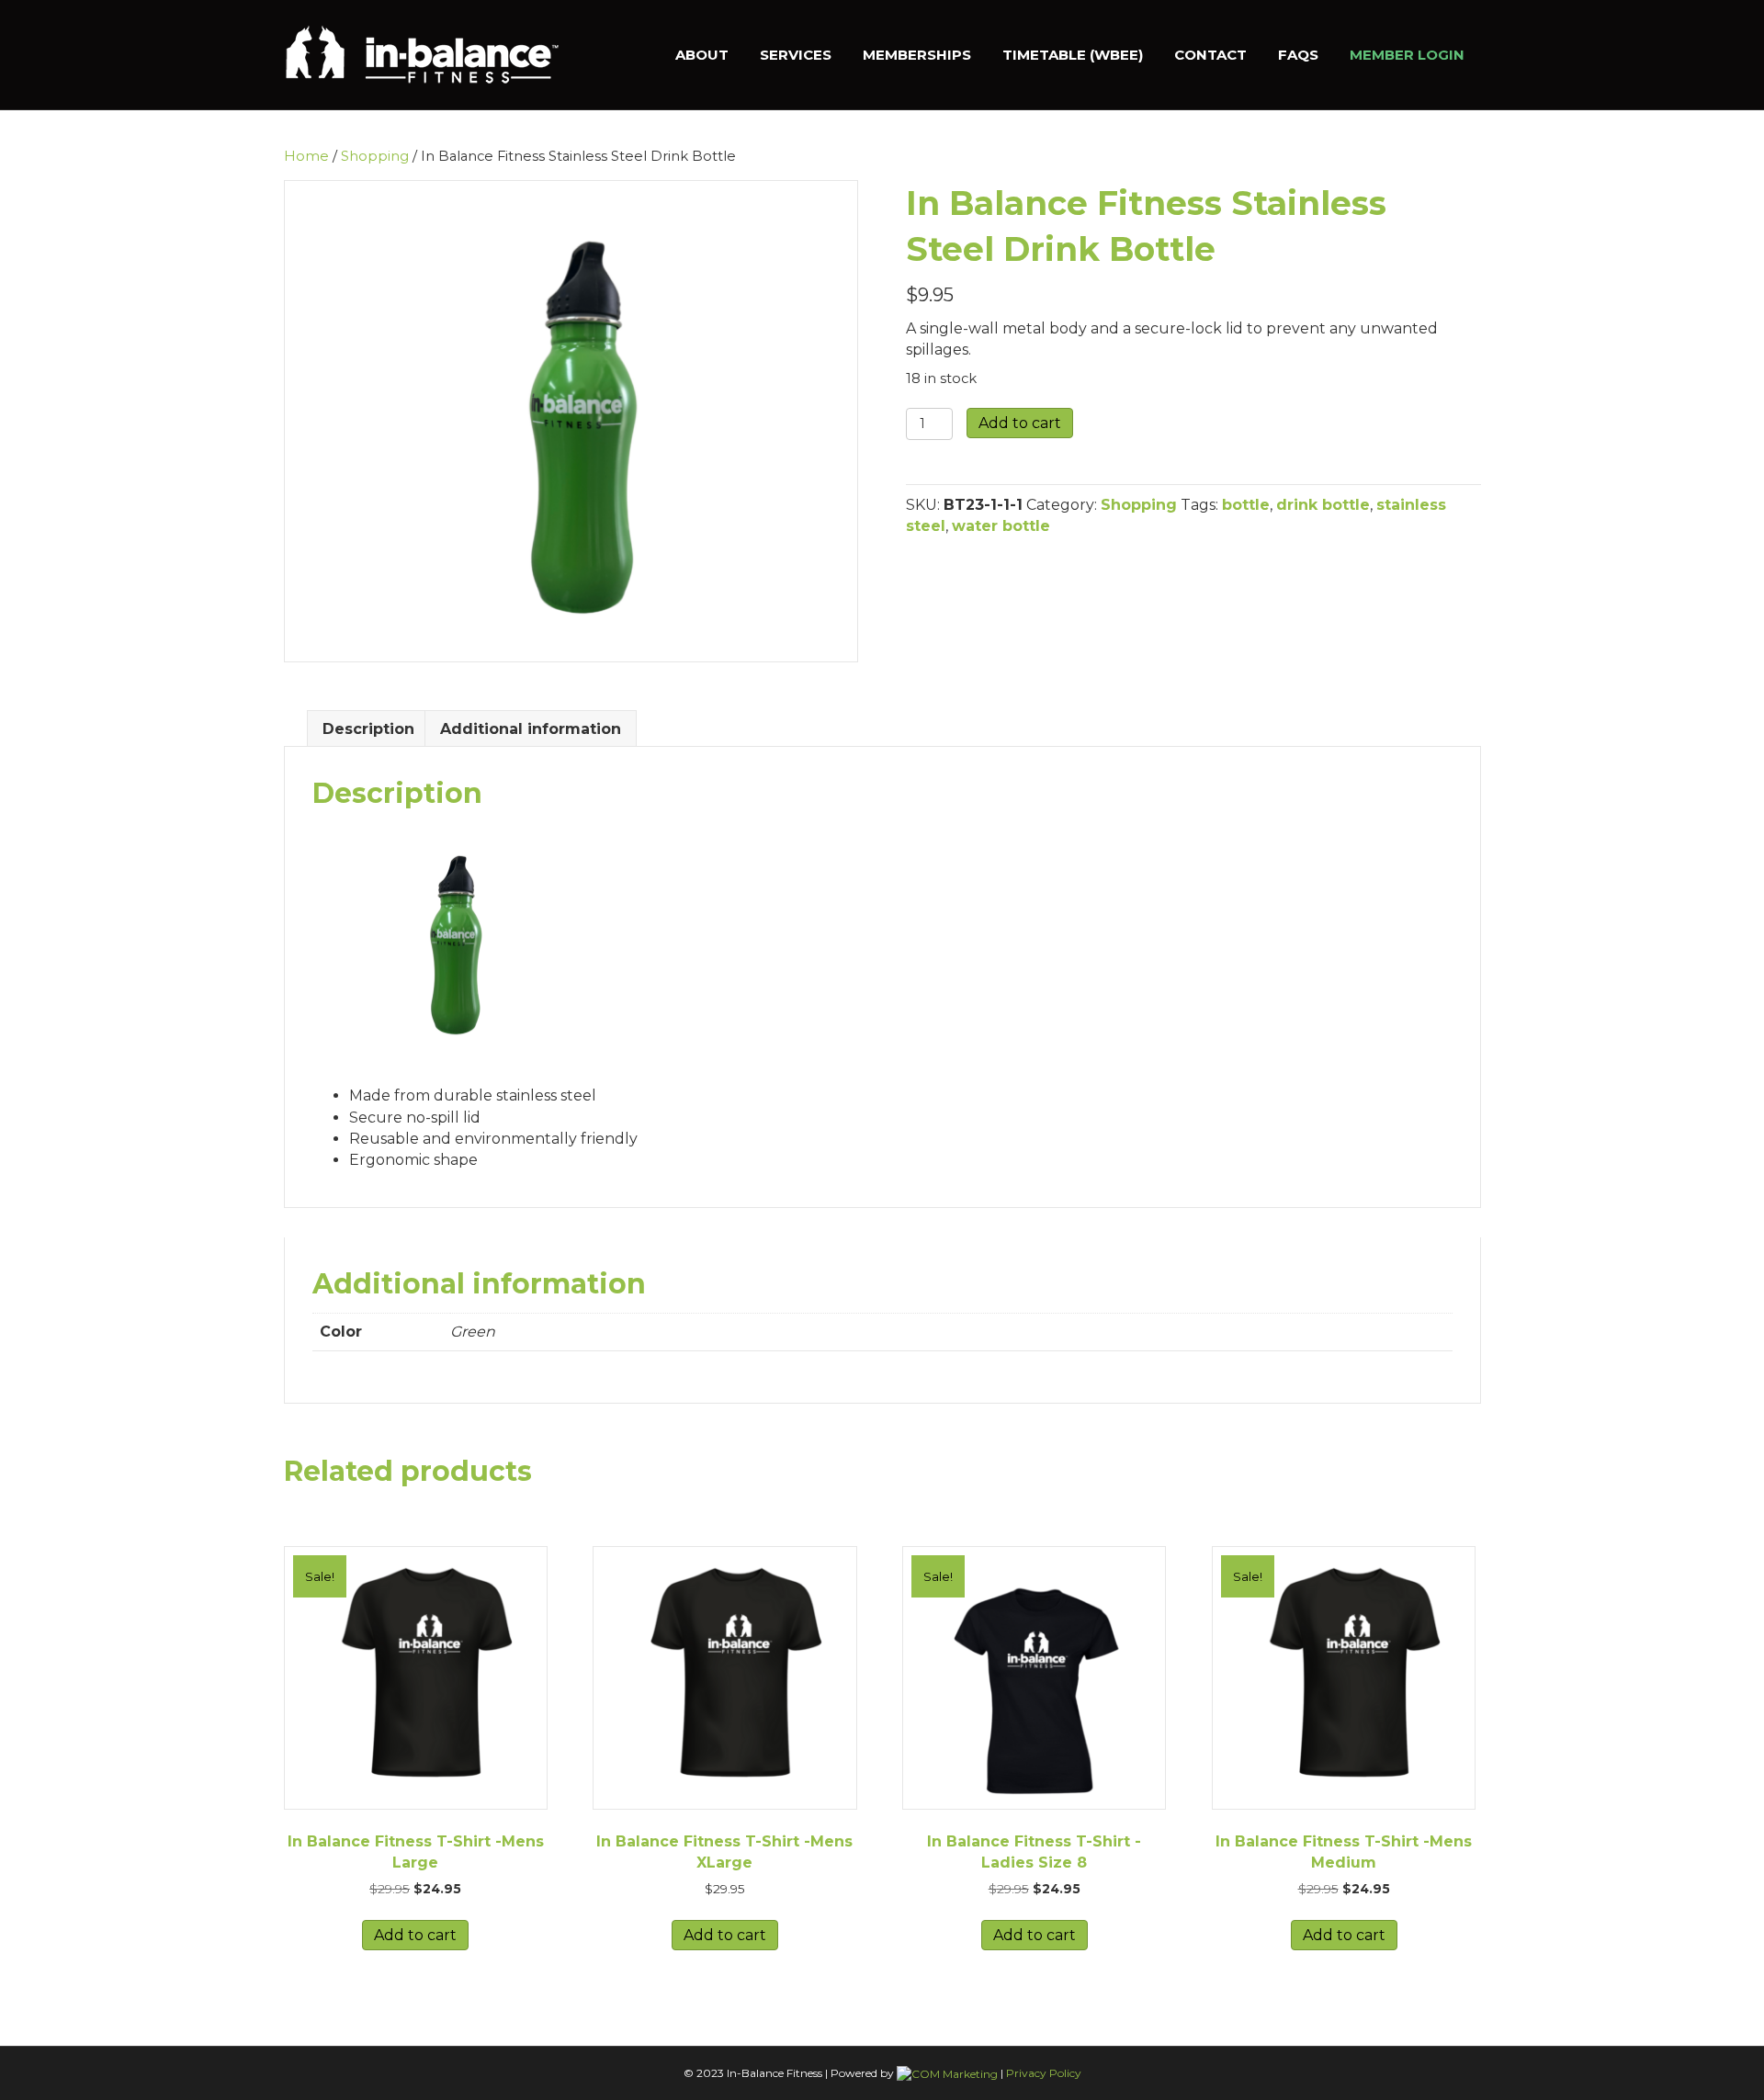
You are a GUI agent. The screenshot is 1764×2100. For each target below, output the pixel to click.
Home (306, 156)
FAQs (1298, 55)
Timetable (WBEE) (1073, 55)
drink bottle (1323, 505)
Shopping (375, 156)
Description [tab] (368, 729)
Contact (1210, 55)
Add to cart (1020, 423)
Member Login (1407, 55)
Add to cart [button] (415, 1935)
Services (796, 55)
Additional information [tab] (531, 729)
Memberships (917, 55)
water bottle (1001, 526)
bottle (1246, 505)
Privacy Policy (1044, 2073)
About (702, 55)
